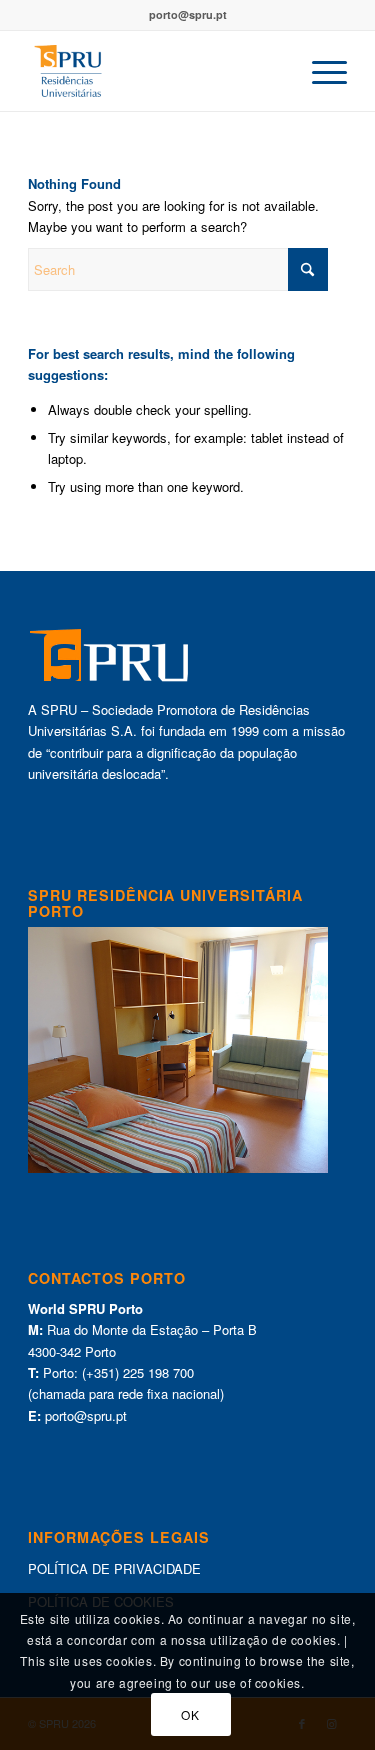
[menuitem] (319, 71)
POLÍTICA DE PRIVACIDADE (114, 1568)
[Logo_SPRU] (155, 71)
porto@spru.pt (188, 14)
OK (190, 1714)
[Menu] (319, 71)
